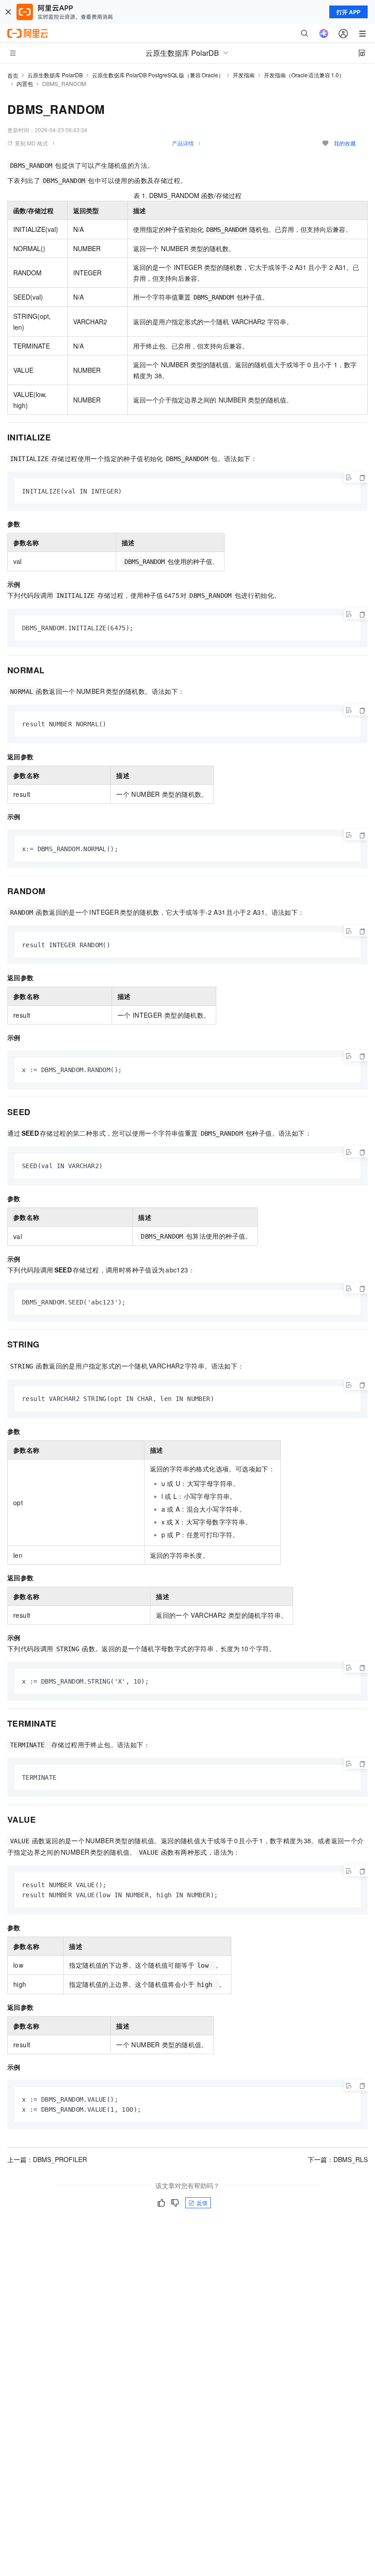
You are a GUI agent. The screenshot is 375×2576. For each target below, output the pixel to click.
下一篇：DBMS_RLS (338, 2159)
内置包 (25, 83)
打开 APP (348, 12)
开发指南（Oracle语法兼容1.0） (304, 75)
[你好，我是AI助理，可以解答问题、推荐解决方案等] (324, 33)
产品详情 (183, 143)
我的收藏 (345, 143)
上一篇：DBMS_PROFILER (47, 2159)
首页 (13, 75)
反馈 (202, 2203)
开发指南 (244, 75)
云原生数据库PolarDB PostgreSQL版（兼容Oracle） (158, 75)
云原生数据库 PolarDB (55, 75)
